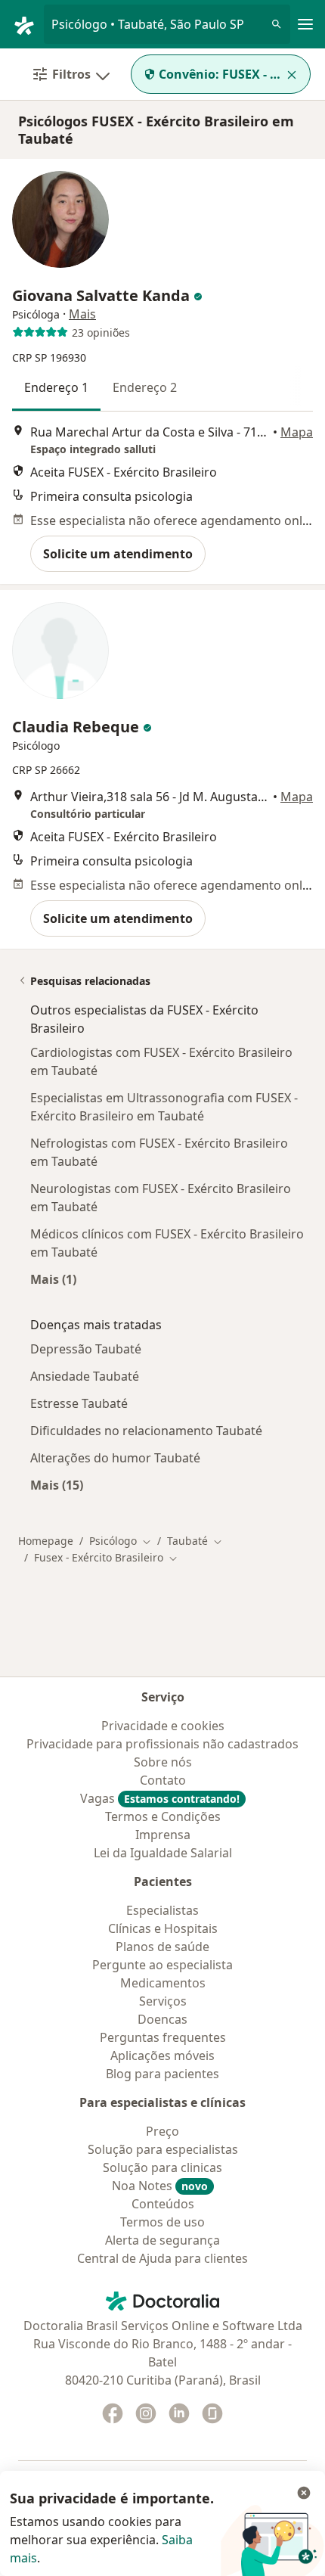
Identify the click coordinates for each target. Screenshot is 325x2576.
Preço (162, 2131)
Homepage (46, 1541)
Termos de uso (162, 2222)
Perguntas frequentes (163, 2037)
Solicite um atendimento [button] (118, 554)
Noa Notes (160, 2186)
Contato (163, 1780)
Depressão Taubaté (86, 1349)
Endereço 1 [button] (56, 387)
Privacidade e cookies (163, 1726)
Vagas (160, 1798)
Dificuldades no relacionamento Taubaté (146, 1431)
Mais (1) (53, 1279)
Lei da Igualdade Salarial (163, 1853)
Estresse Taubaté (79, 1403)
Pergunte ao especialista (162, 1965)
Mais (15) (57, 1485)
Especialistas (162, 1910)
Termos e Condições (163, 1816)
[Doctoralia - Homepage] (28, 24)
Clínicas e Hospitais (163, 1928)
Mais (82, 314)
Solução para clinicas (162, 2167)
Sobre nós (163, 1762)
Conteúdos (163, 2204)
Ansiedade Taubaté (85, 1376)
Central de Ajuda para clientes (162, 2258)
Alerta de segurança (162, 2240)
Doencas (162, 2019)
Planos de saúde (162, 1947)
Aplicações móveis (162, 2056)
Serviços (163, 2001)
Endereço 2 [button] (145, 387)
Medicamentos (163, 1983)
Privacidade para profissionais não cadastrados (162, 1744)
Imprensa (163, 1835)
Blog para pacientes (162, 2074)
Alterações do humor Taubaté (115, 1458)
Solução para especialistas (163, 2149)
